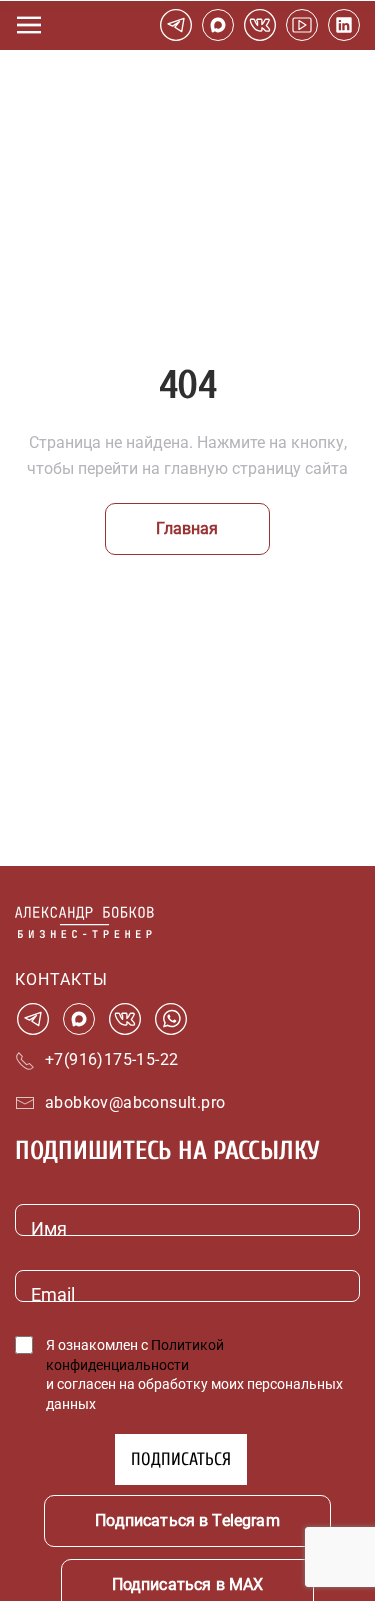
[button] (29, 25)
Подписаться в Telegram (187, 1520)
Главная (187, 528)
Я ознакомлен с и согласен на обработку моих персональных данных (194, 1374)
